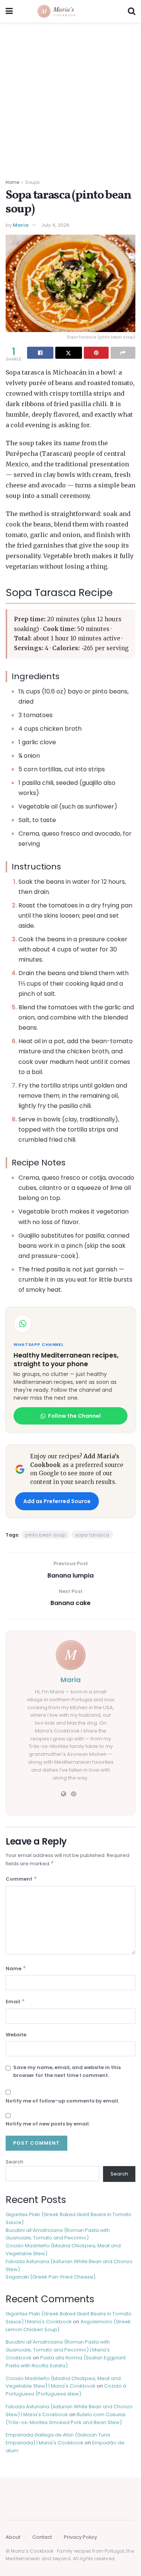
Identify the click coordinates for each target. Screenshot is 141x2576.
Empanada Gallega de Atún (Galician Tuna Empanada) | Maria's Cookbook (58, 2439)
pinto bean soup (45, 1535)
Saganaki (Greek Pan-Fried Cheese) (51, 2277)
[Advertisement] (70, 97)
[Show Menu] (9, 11)
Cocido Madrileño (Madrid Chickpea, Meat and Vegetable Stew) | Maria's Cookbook (63, 2382)
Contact (42, 2537)
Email (15, 2001)
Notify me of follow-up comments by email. (62, 2101)
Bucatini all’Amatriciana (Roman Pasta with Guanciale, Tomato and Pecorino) (58, 2234)
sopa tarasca (92, 1535)
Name (16, 1968)
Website (16, 2035)
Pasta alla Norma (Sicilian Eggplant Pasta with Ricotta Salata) (66, 2362)
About (13, 2537)
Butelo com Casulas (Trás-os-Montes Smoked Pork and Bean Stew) (66, 2418)
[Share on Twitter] (68, 353)
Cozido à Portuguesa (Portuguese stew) (66, 2390)
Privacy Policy (80, 2537)
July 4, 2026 (55, 225)
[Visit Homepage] (70, 11)
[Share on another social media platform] (123, 353)
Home (12, 182)
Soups (33, 182)
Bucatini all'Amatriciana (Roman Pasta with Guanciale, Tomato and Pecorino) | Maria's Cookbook (58, 2350)
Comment (21, 1879)
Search (14, 2162)
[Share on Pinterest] (96, 353)
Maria (21, 225)
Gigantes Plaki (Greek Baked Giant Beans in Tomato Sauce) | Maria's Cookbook (69, 2318)
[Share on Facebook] (40, 353)
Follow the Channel (74, 1416)
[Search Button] (132, 11)
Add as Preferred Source (57, 1501)
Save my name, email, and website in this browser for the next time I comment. (67, 2071)
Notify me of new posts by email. (48, 2124)
